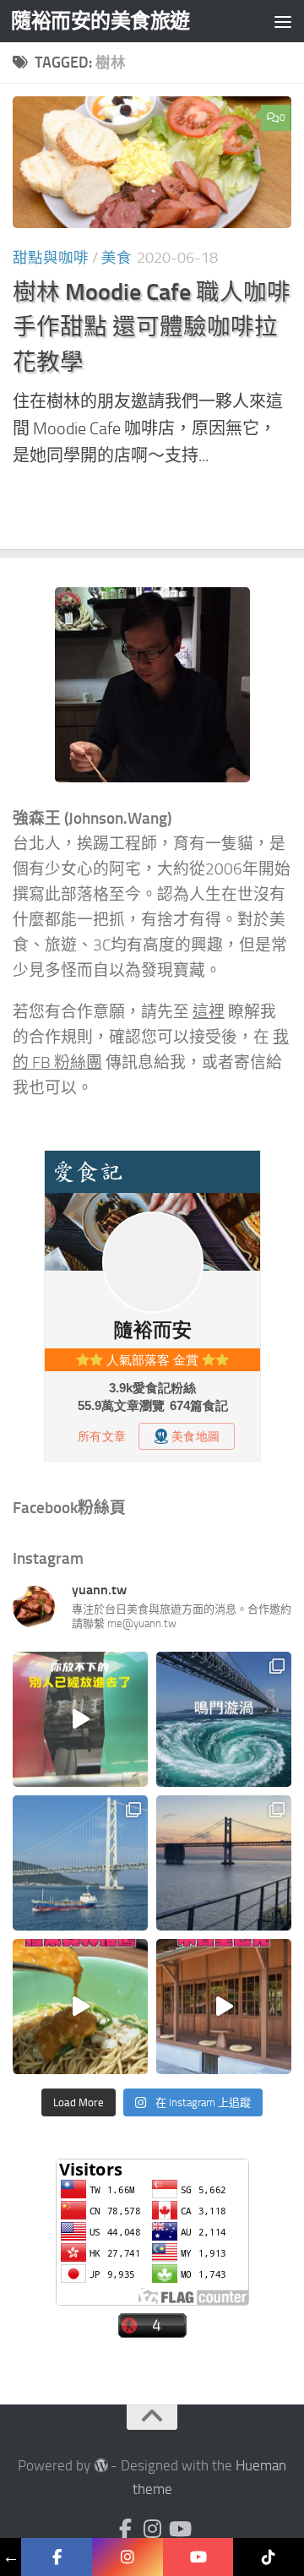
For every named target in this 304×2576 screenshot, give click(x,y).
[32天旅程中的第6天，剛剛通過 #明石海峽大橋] (80, 1863)
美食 (117, 258)
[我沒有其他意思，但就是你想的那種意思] (80, 1719)
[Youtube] (179, 2529)
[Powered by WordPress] (101, 2466)
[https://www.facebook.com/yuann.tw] (57, 2557)
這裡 (209, 1012)
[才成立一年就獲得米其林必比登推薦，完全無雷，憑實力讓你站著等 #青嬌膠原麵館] (80, 2007)
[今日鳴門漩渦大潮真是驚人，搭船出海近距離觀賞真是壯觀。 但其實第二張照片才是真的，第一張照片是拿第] (224, 1719)
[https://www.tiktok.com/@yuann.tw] (269, 2557)
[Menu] (283, 21)
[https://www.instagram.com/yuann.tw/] (128, 2557)
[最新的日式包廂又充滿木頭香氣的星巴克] (224, 2007)
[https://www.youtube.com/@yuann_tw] (198, 2557)
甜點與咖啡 (51, 258)
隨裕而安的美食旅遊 (100, 21)
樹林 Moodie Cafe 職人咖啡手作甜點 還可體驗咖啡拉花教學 (152, 327)
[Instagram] (152, 2529)
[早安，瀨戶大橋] (224, 1863)
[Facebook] (125, 2529)
